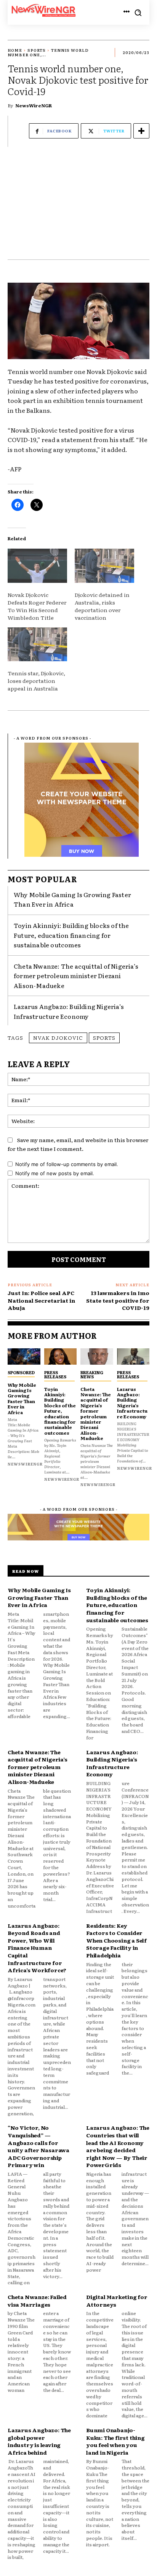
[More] (141, 131)
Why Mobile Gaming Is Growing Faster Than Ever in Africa (72, 899)
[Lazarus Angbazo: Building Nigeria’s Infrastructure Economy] (133, 1356)
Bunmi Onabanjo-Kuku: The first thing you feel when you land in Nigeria (115, 2441)
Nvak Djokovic (58, 1037)
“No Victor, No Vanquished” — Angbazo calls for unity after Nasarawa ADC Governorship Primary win (38, 2146)
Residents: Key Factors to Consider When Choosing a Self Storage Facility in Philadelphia (116, 1940)
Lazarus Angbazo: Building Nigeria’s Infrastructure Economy (69, 1011)
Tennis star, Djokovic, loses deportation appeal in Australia (36, 681)
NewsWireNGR (34, 105)
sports (104, 1037)
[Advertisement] (78, 207)
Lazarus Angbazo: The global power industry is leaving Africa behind (39, 2441)
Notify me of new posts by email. (55, 1173)
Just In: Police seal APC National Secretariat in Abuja (41, 1300)
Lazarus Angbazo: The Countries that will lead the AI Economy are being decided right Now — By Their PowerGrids (118, 2146)
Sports (37, 50)
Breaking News (92, 1374)
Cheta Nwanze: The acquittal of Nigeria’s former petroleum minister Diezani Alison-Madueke (76, 976)
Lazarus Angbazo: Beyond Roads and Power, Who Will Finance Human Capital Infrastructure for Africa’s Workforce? (37, 1948)
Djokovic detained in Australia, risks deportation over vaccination (102, 606)
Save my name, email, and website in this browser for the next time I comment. (78, 1144)
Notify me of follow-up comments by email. (67, 1164)
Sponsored (21, 1372)
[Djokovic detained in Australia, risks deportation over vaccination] (104, 566)
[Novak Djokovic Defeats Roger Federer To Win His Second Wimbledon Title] (37, 566)
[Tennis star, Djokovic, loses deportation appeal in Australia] (37, 644)
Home (15, 50)
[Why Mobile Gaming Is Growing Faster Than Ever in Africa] (24, 1356)
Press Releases (55, 1374)
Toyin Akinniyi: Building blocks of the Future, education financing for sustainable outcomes (71, 935)
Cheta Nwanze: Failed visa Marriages (37, 2301)
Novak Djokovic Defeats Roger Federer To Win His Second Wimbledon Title (37, 606)
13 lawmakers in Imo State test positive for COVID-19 (118, 1300)
